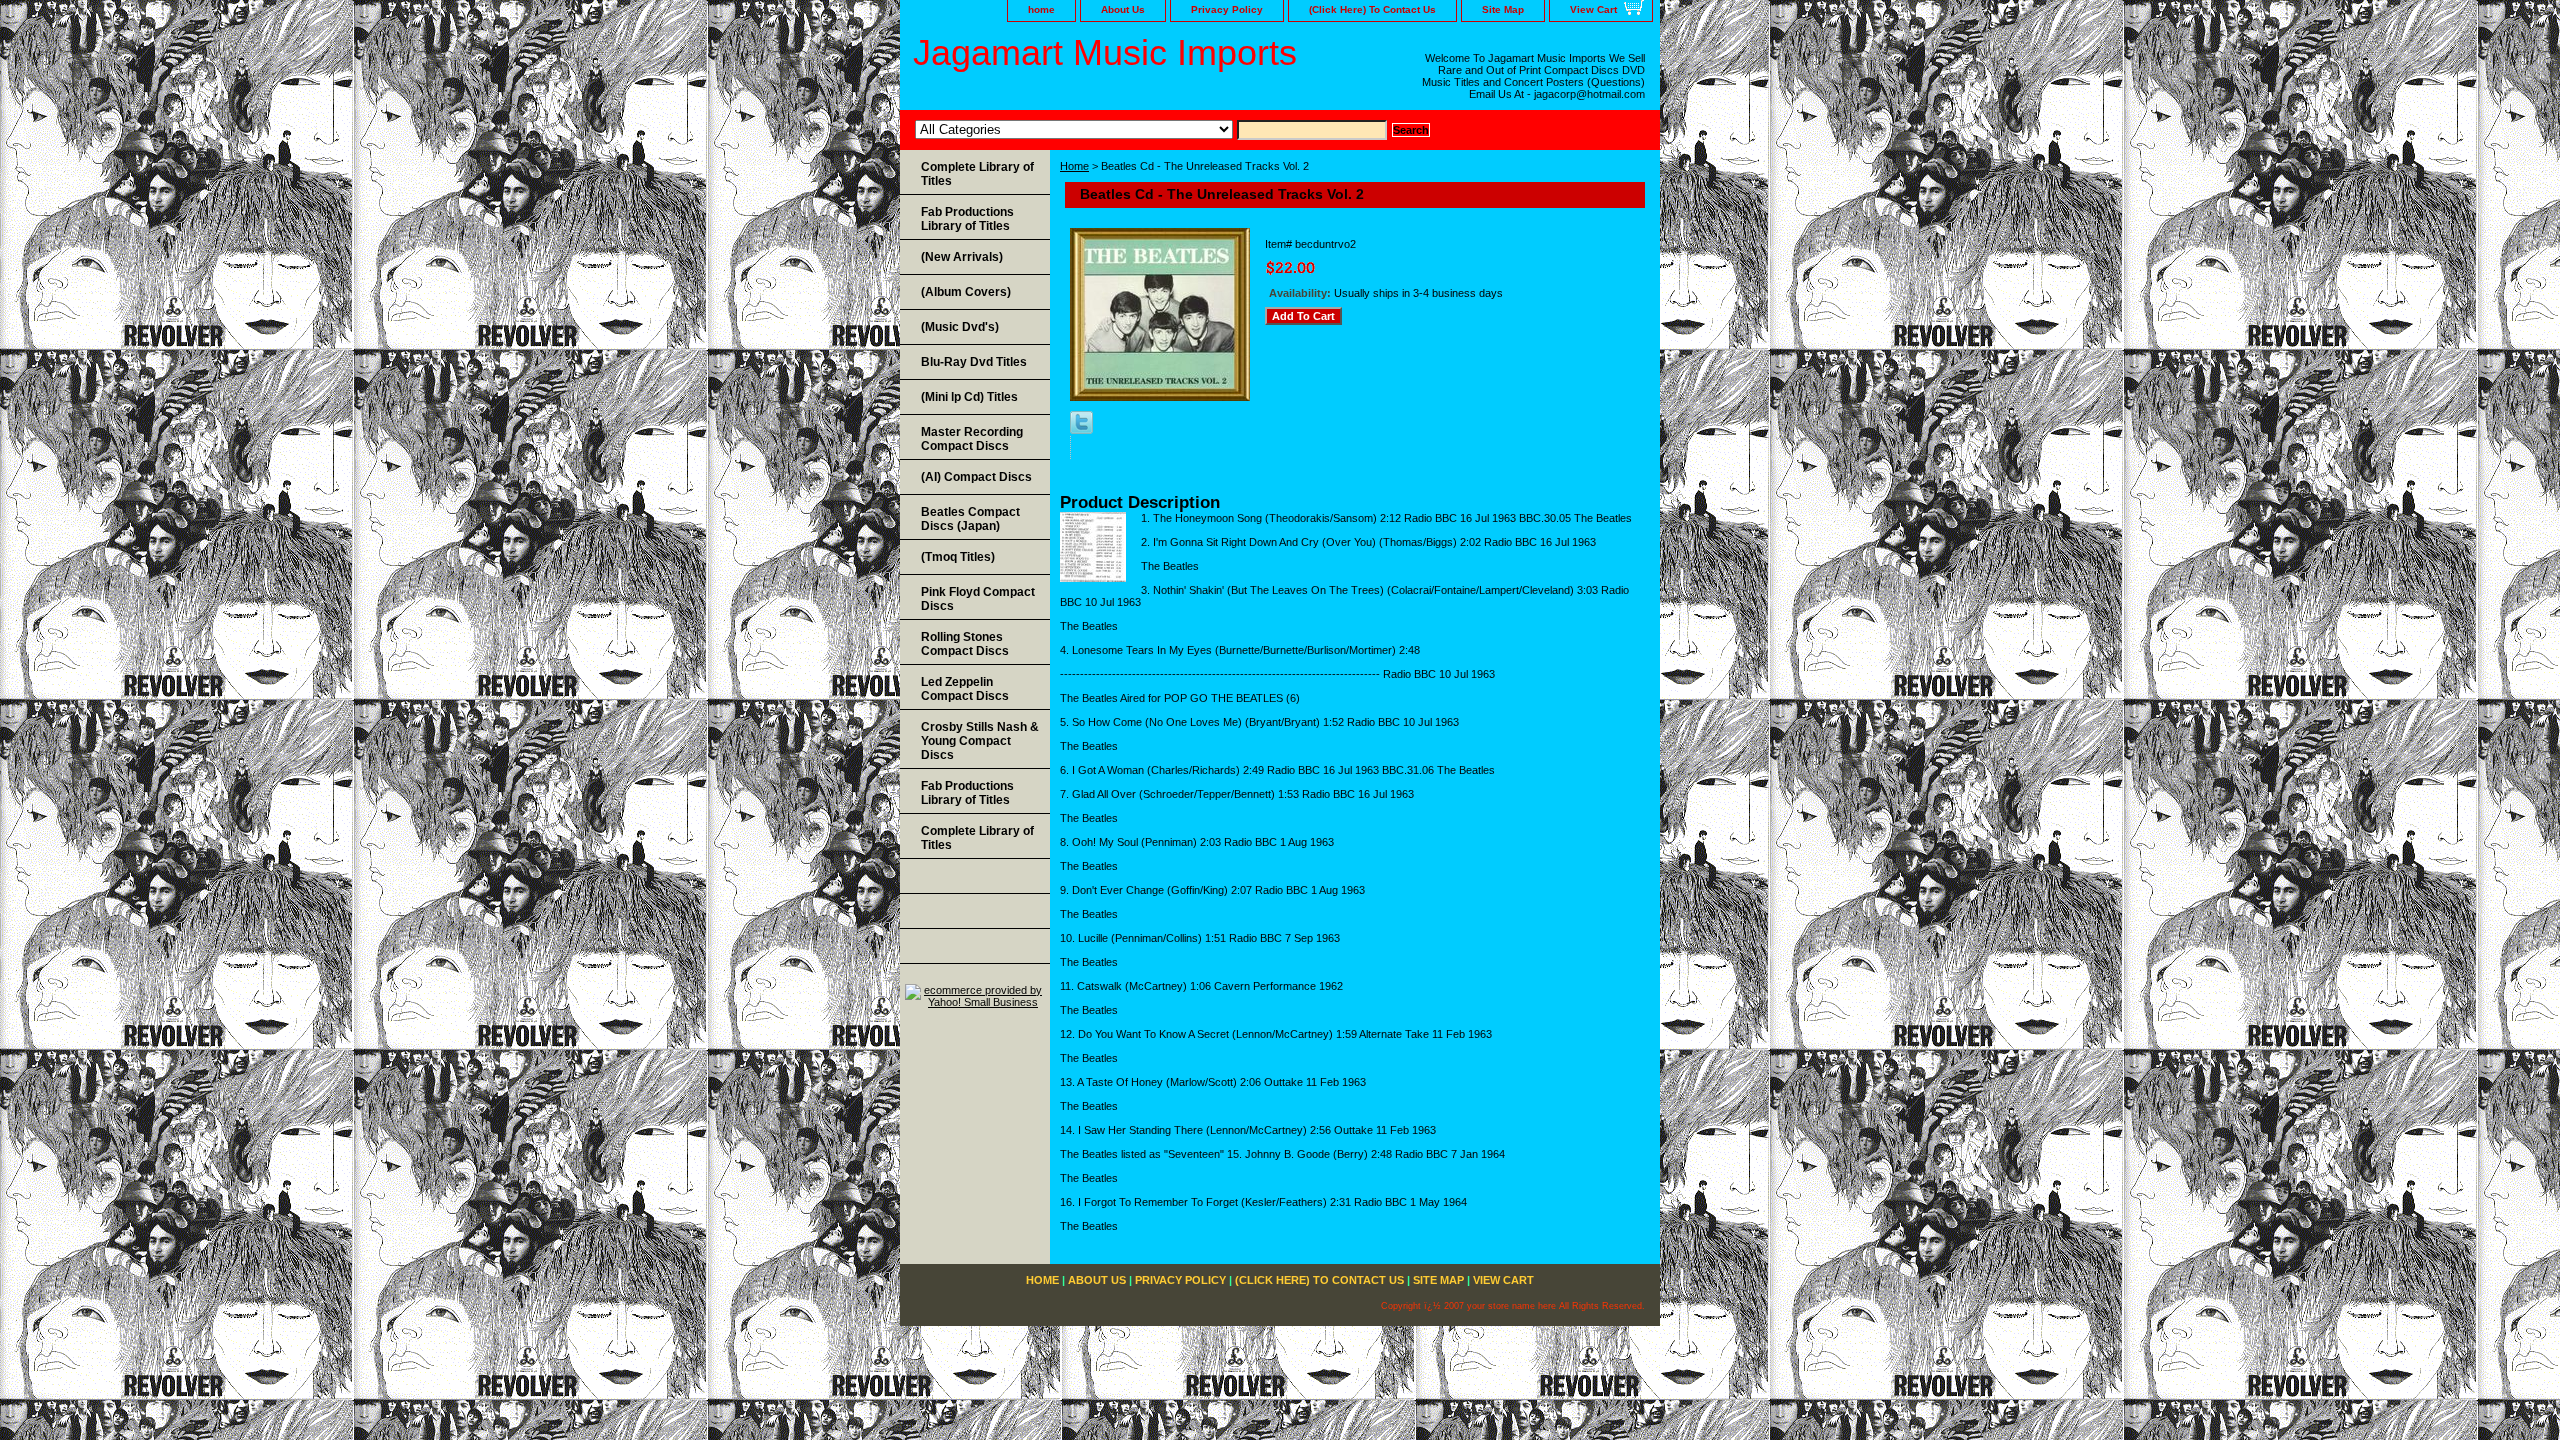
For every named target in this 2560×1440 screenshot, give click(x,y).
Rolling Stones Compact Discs (965, 644)
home (1041, 9)
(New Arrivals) (962, 257)
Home (1074, 166)
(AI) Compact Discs (976, 477)
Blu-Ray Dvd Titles (974, 362)
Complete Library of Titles (977, 174)
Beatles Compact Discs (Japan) (970, 519)
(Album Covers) (966, 292)
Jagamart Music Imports (1105, 52)
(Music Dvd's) (960, 327)
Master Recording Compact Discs (972, 439)
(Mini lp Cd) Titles (969, 397)
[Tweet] (1081, 430)
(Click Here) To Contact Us (1372, 9)
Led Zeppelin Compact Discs (965, 689)
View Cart (1593, 9)
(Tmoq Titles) (958, 557)
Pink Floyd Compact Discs (978, 599)
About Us (1123, 9)
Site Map (1503, 9)
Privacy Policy (1227, 9)
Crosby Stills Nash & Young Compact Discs (980, 741)
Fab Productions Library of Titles (967, 219)
